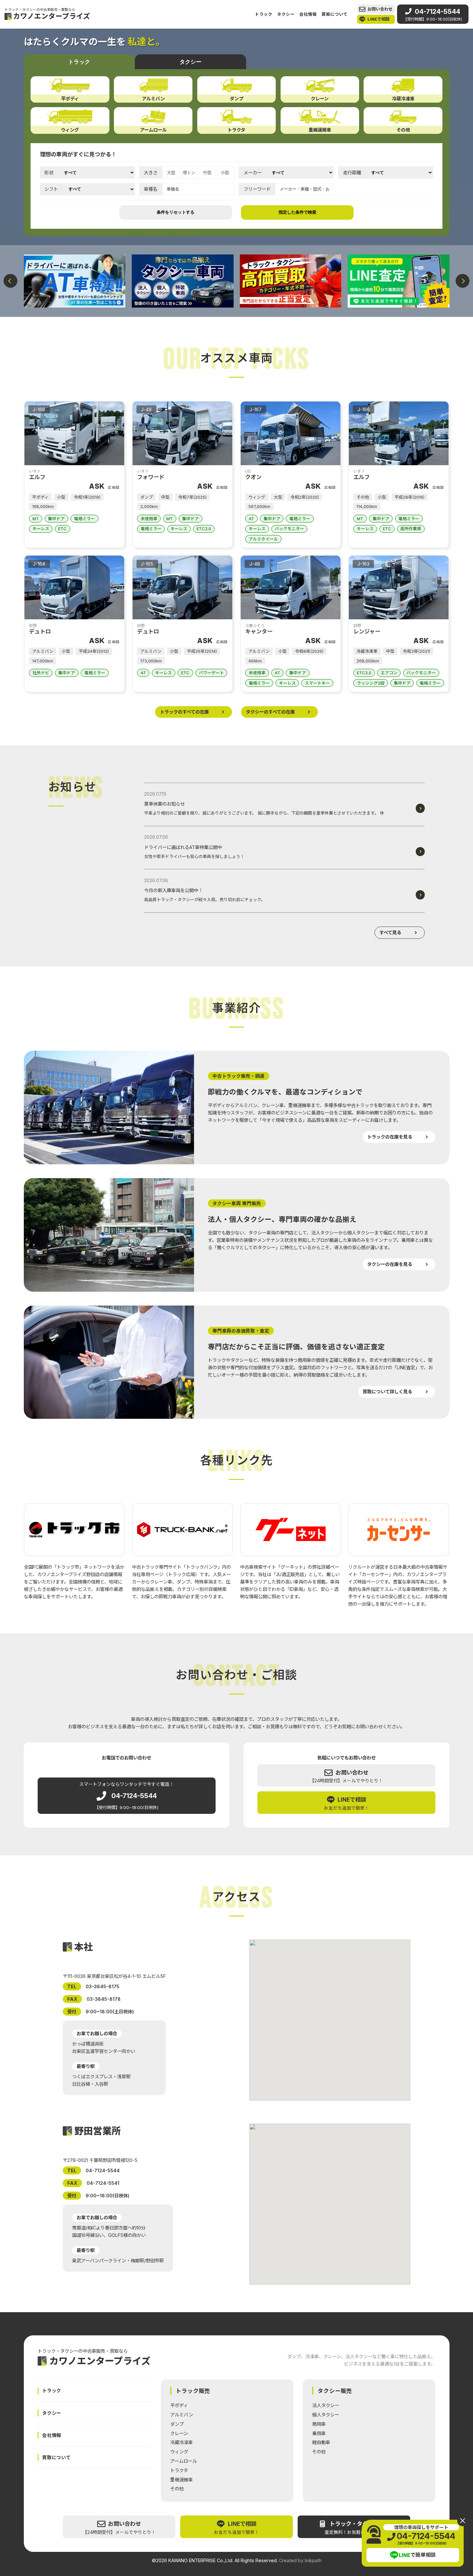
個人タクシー (326, 2415)
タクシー (286, 14)
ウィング (179, 2452)
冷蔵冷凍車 (181, 2442)
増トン (189, 173)
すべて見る (390, 933)
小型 (225, 173)
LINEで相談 (379, 19)
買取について (335, 14)
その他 (177, 2489)
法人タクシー (326, 2405)
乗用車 (319, 2433)
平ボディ (179, 2405)
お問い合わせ (380, 9)
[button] (10, 281)
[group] (75, 281)
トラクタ (179, 2470)
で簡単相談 (417, 2555)
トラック (264, 14)
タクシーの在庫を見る (390, 1264)
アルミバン (182, 2415)
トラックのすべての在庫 (184, 712)
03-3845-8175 (102, 1986)
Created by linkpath (300, 2561)
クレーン (179, 2433)
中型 (207, 173)
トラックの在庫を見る (390, 1137)
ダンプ (177, 2424)
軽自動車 (321, 2442)
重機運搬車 (181, 2480)
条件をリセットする (176, 212)
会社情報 (308, 14)
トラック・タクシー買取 (357, 2528)
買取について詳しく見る (387, 1392)
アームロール (184, 2461)
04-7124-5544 (433, 14)
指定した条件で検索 (297, 212)
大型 (171, 173)
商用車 (319, 2424)
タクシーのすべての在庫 (270, 712)
